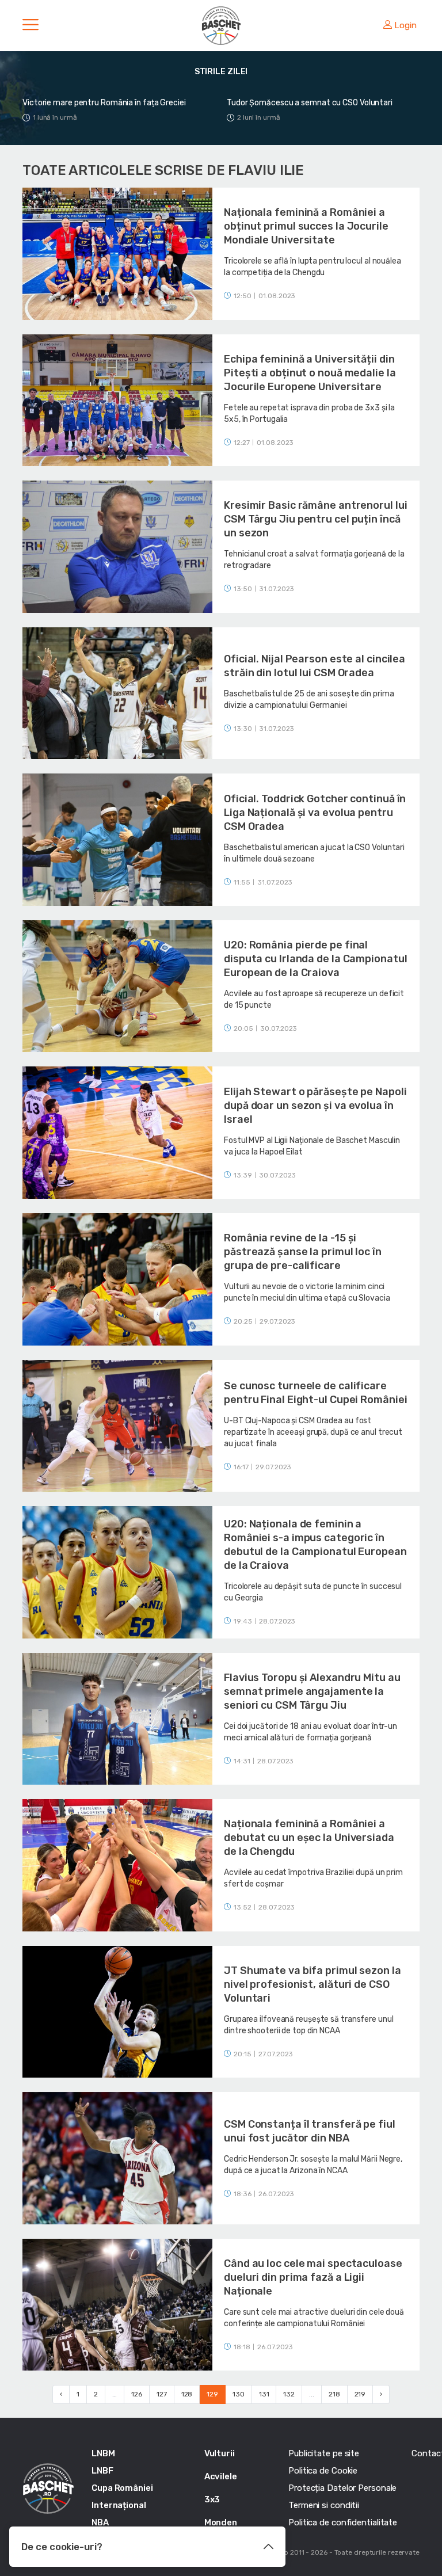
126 (137, 2394)
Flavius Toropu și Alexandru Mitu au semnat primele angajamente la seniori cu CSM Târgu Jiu (312, 1691)
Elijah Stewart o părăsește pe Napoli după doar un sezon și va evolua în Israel (315, 1106)
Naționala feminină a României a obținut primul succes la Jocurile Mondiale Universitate (306, 226)
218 (334, 2394)
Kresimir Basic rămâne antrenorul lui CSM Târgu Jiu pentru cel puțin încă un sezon (315, 519)
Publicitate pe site (324, 2453)
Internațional (119, 2505)
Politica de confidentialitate (343, 2522)
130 (239, 2394)
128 (187, 2394)
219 (360, 2394)
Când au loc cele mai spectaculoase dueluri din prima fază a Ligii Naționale (313, 2277)
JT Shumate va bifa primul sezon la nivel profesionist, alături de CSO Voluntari (313, 1984)
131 (264, 2394)
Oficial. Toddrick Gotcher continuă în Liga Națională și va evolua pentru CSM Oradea (315, 813)
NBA (100, 2522)
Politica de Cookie (323, 2471)
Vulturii (220, 2453)
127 (162, 2394)
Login (405, 25)
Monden (221, 2522)
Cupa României (122, 2488)
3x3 (212, 2499)
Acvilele (221, 2476)
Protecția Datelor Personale (342, 2488)
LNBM (103, 2453)
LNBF (102, 2471)
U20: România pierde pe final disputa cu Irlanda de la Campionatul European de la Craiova (315, 959)
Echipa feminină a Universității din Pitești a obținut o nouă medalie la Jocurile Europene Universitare (310, 373)
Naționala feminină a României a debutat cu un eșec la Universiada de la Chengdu (309, 1838)
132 (289, 2394)
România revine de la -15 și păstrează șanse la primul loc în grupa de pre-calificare (303, 1252)
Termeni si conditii (324, 2505)
